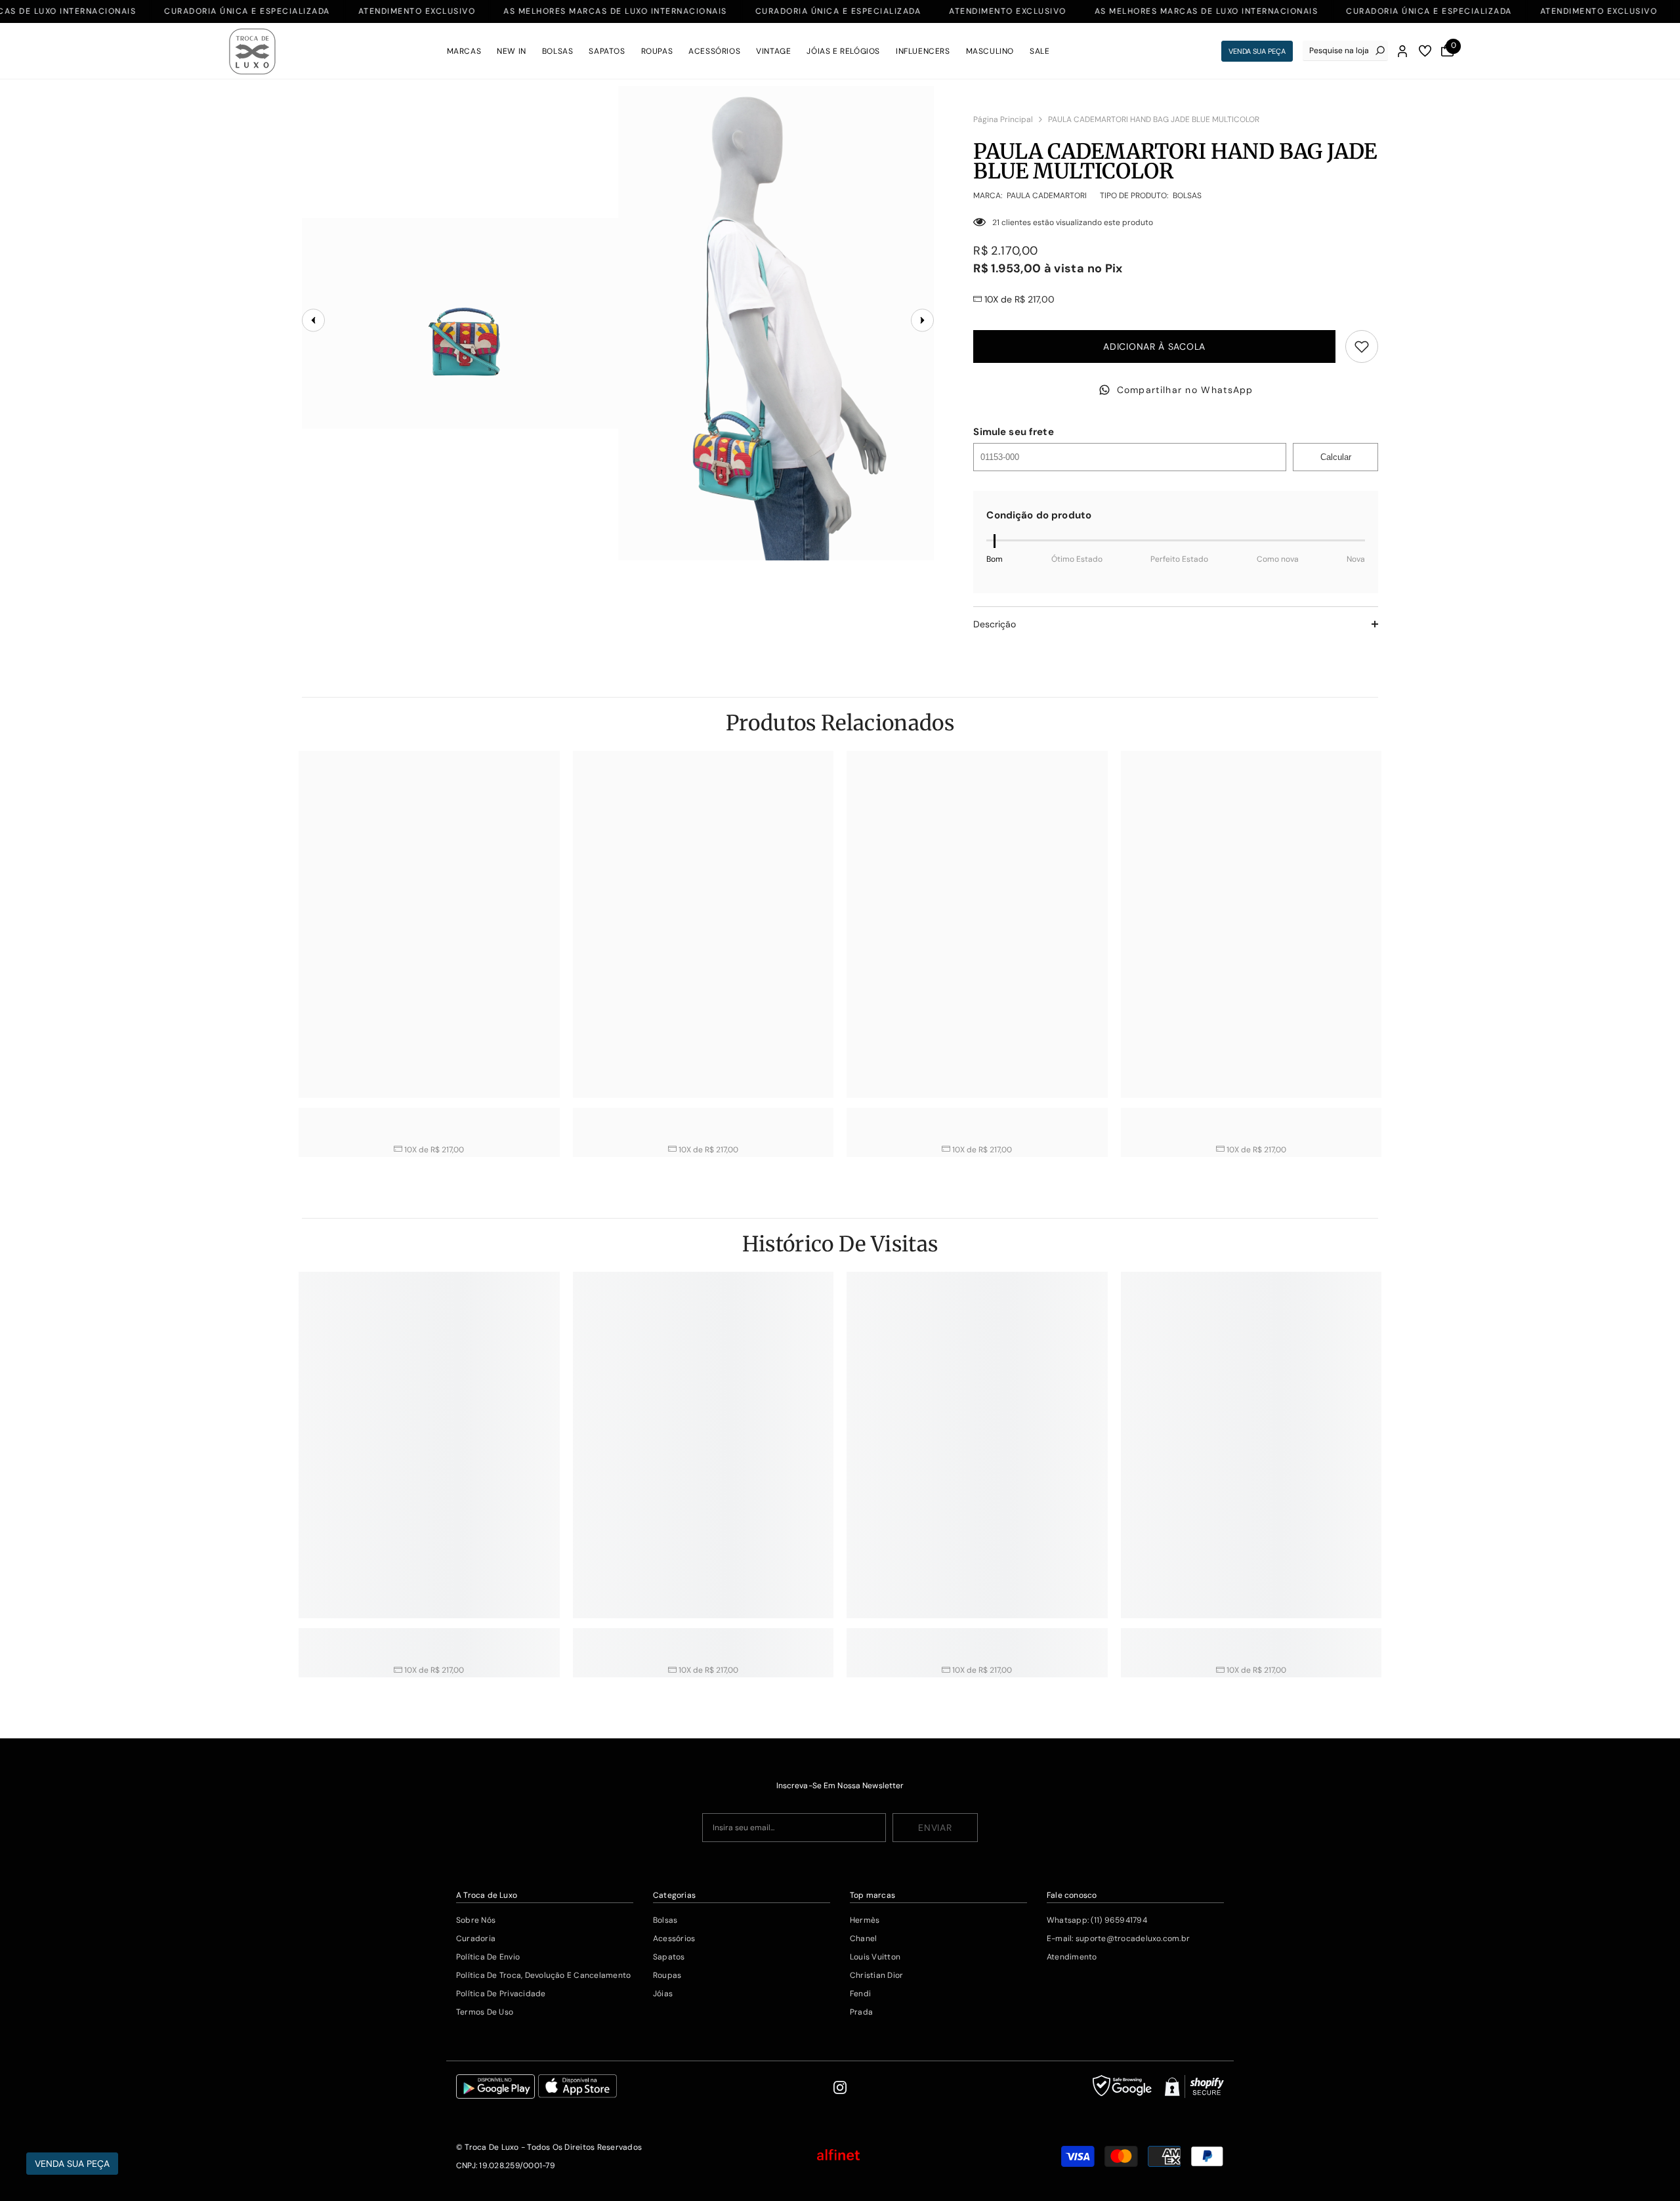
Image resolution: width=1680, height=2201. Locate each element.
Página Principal (1003, 119)
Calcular (1336, 457)
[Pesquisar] (1345, 51)
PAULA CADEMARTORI (1047, 196)
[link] (429, 1115)
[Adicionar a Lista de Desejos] (1362, 346)
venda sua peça (1257, 51)
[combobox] (1339, 51)
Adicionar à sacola (1154, 346)
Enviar (935, 1828)
